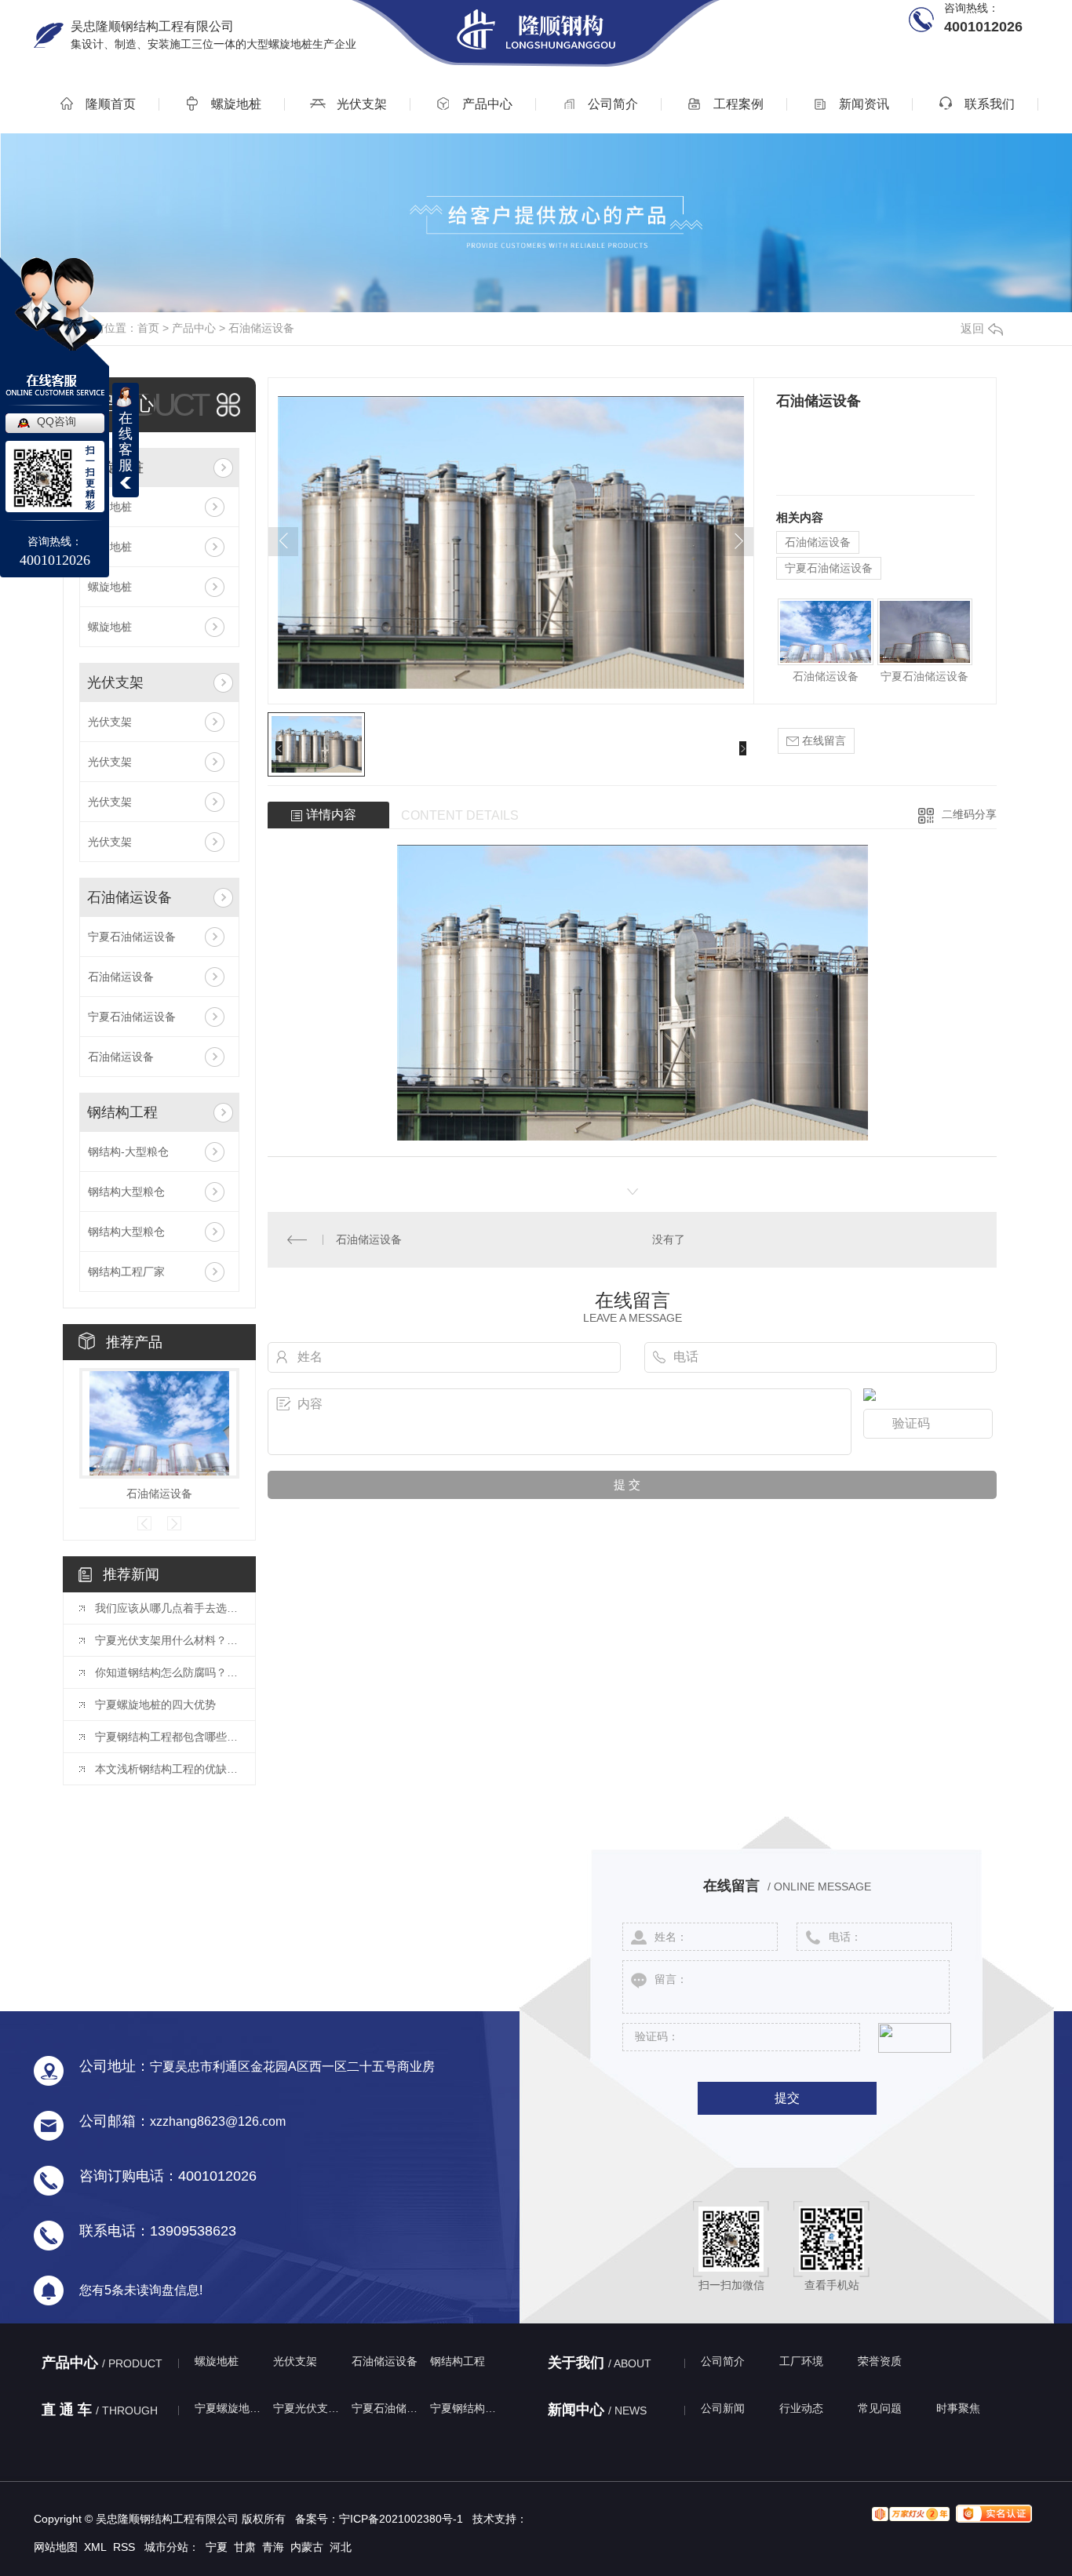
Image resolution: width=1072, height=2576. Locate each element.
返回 (972, 328)
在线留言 (822, 740)
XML (95, 2547)
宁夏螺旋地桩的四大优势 (155, 1705)
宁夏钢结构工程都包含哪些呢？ (167, 1737)
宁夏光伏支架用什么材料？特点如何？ (167, 1640)
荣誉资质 (880, 2361)
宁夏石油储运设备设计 (387, 2408)
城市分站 (166, 2547)
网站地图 (56, 2547)
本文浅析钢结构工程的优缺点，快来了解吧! (167, 1769)
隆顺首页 (109, 104)
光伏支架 (360, 104)
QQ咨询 (57, 421)
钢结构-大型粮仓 (128, 1152)
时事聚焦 (958, 2408)
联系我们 (988, 104)
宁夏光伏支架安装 (308, 2408)
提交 (787, 2098)
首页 (148, 328)
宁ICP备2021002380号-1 (401, 2519)
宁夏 (217, 2547)
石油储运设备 (261, 328)
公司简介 (611, 104)
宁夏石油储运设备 (132, 937)
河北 (341, 2547)
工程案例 (737, 104)
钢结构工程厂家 (126, 1272)
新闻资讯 (862, 104)
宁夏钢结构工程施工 (465, 2408)
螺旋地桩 (235, 104)
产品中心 (486, 104)
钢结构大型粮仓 (126, 1192)
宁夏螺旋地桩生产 (230, 2408)
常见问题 (880, 2408)
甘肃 (245, 2547)
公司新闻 (723, 2408)
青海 (273, 2547)
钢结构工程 (122, 1112)
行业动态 (801, 2408)
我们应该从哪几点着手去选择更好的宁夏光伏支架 (167, 1608)
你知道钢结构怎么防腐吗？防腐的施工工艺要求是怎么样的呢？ (167, 1672)
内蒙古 (307, 2547)
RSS (124, 2547)
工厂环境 (801, 2361)
